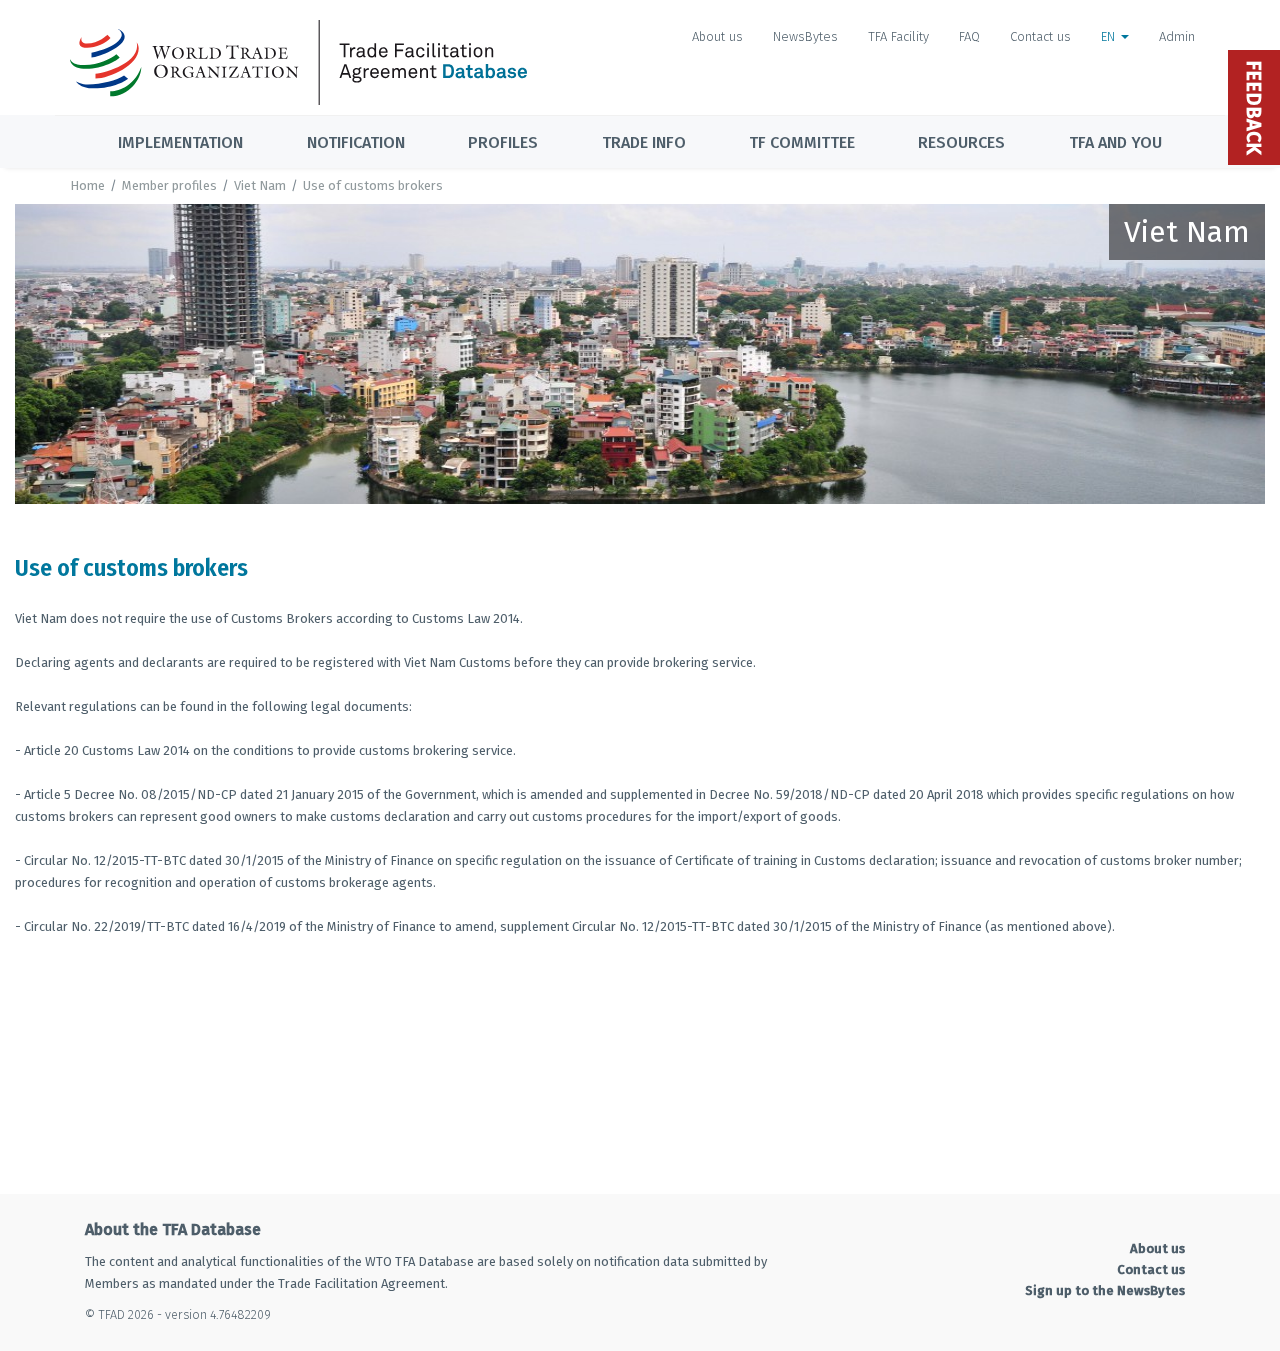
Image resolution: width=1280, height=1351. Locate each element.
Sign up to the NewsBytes (1105, 1290)
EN (1110, 36)
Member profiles (169, 185)
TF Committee (802, 142)
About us (717, 36)
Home (87, 185)
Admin (1177, 36)
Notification (356, 142)
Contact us (1040, 36)
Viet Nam (260, 185)
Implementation (180, 142)
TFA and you (1115, 142)
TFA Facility (898, 36)
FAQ (969, 36)
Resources (961, 142)
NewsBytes (805, 36)
